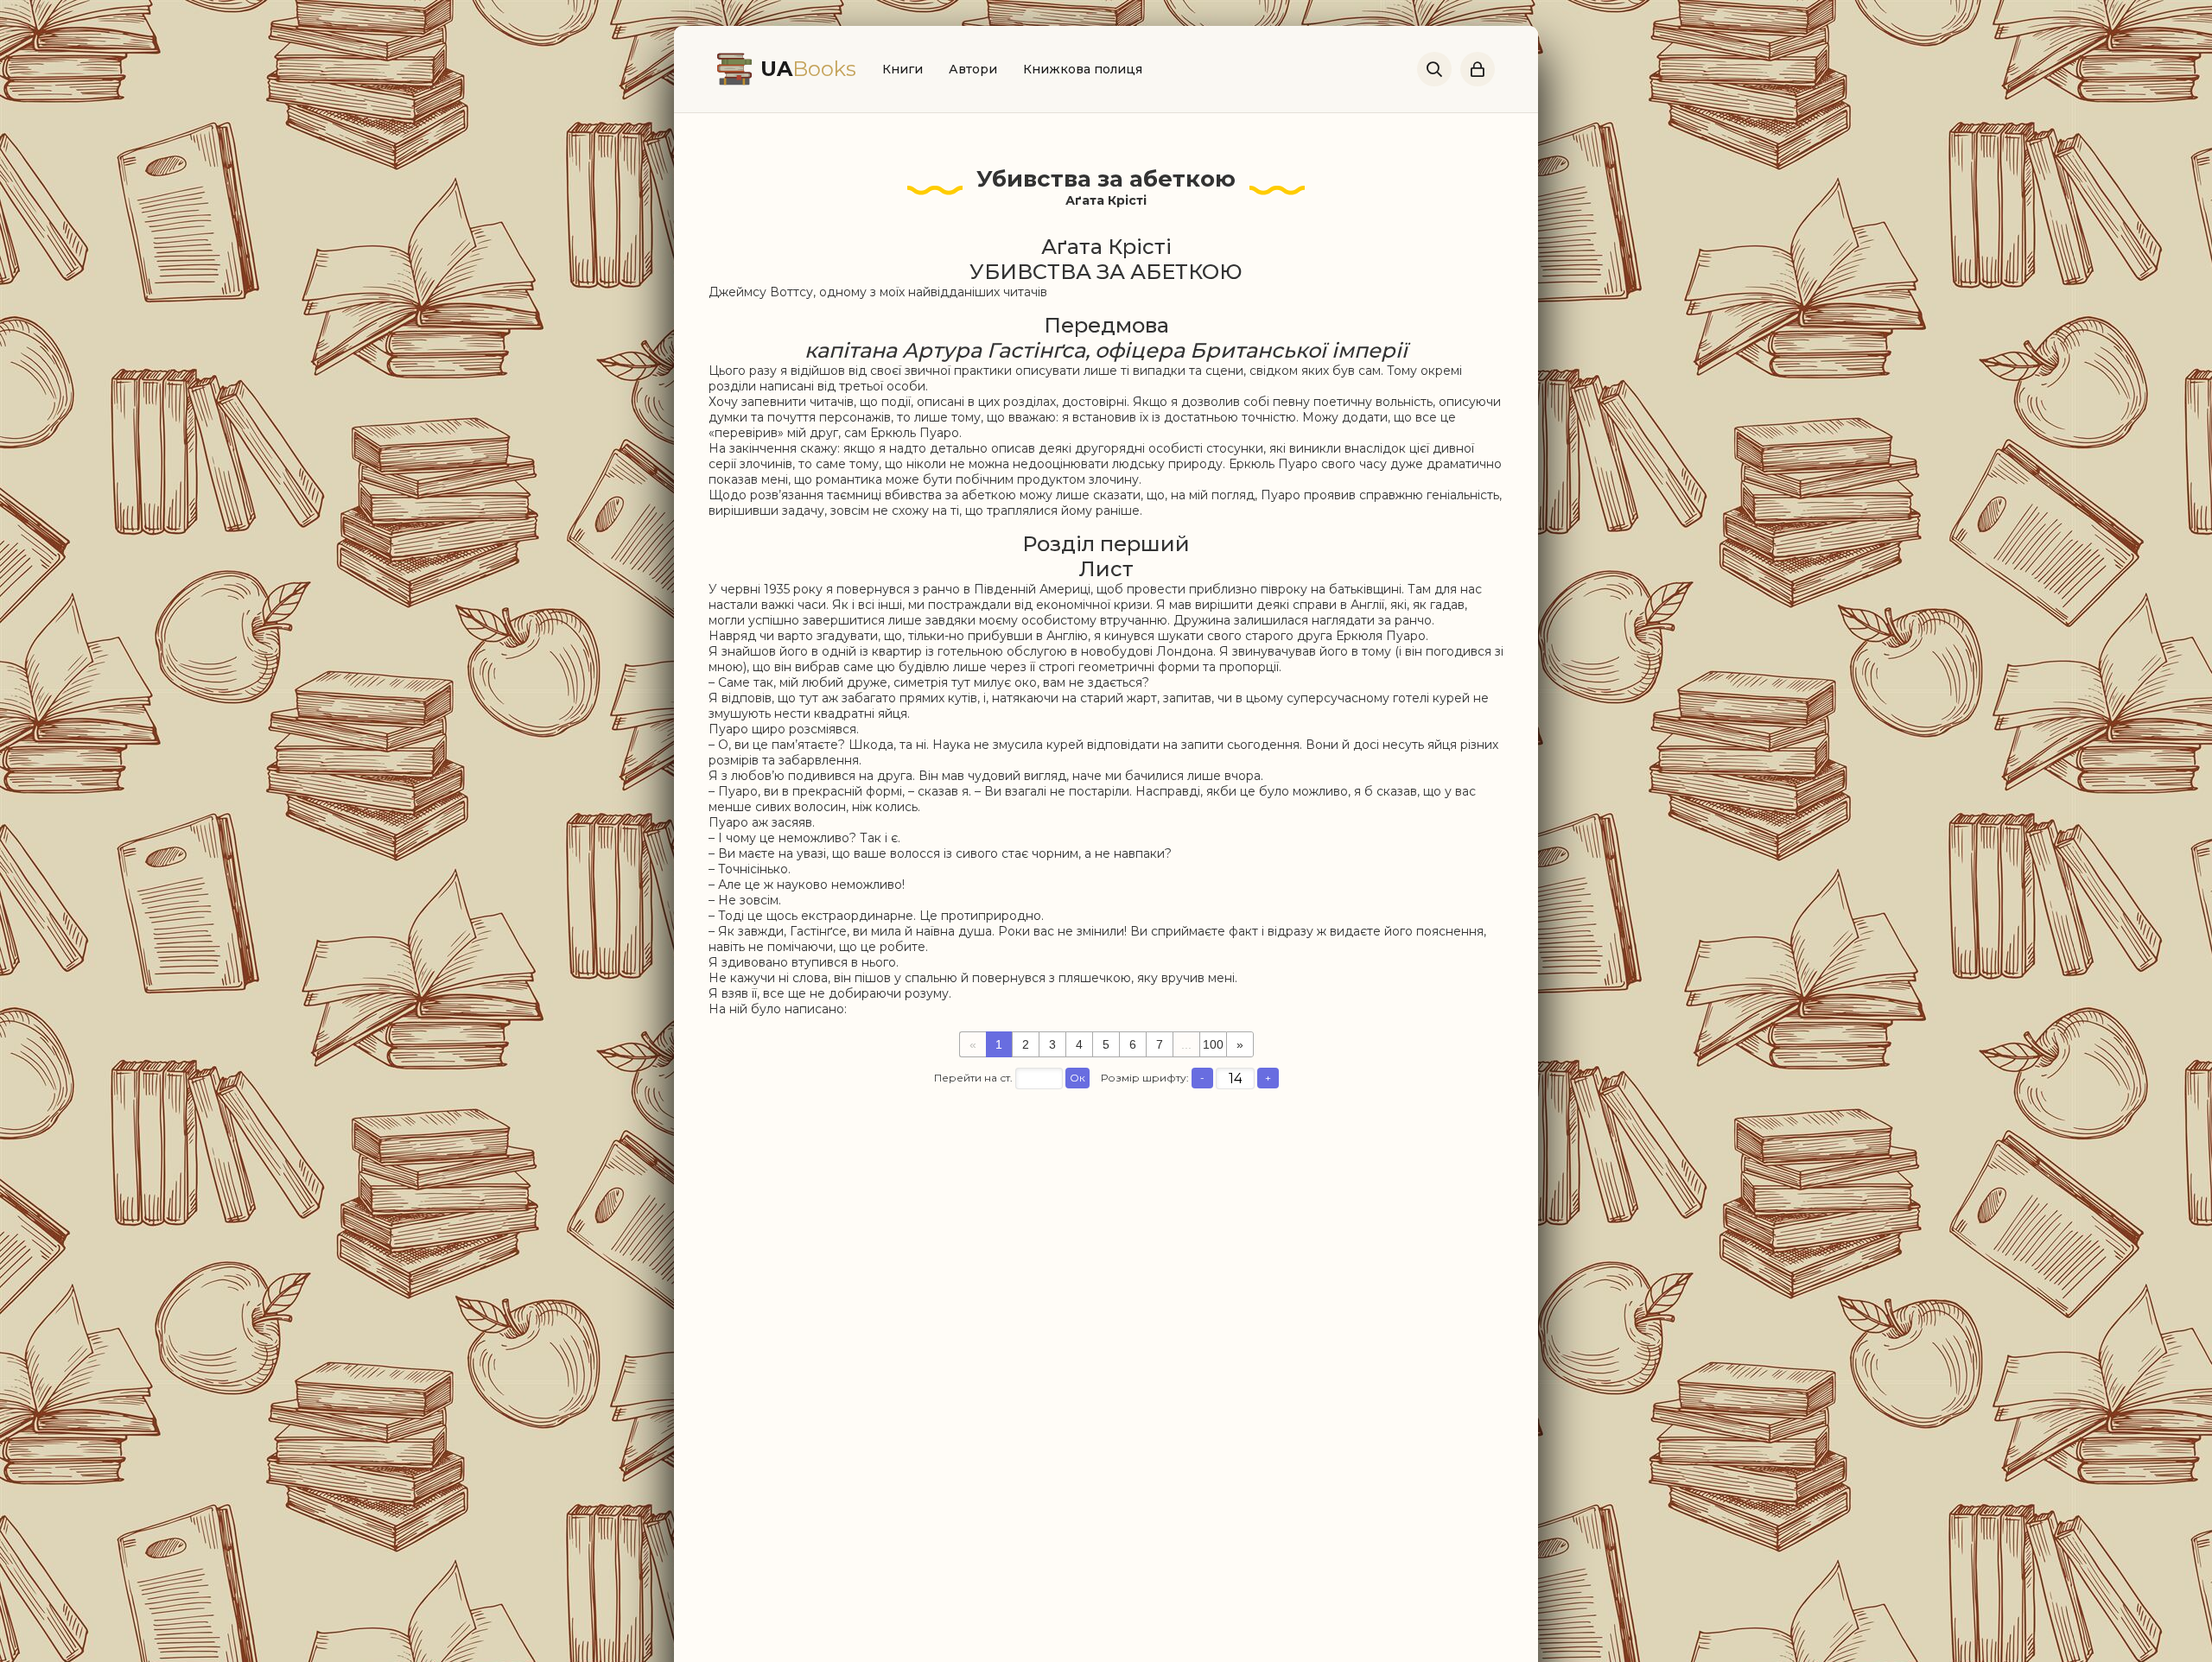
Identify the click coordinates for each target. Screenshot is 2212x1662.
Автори (973, 69)
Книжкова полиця (1083, 69)
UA (808, 69)
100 (1213, 1044)
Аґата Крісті (1106, 200)
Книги (903, 69)
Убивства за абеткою (1106, 179)
